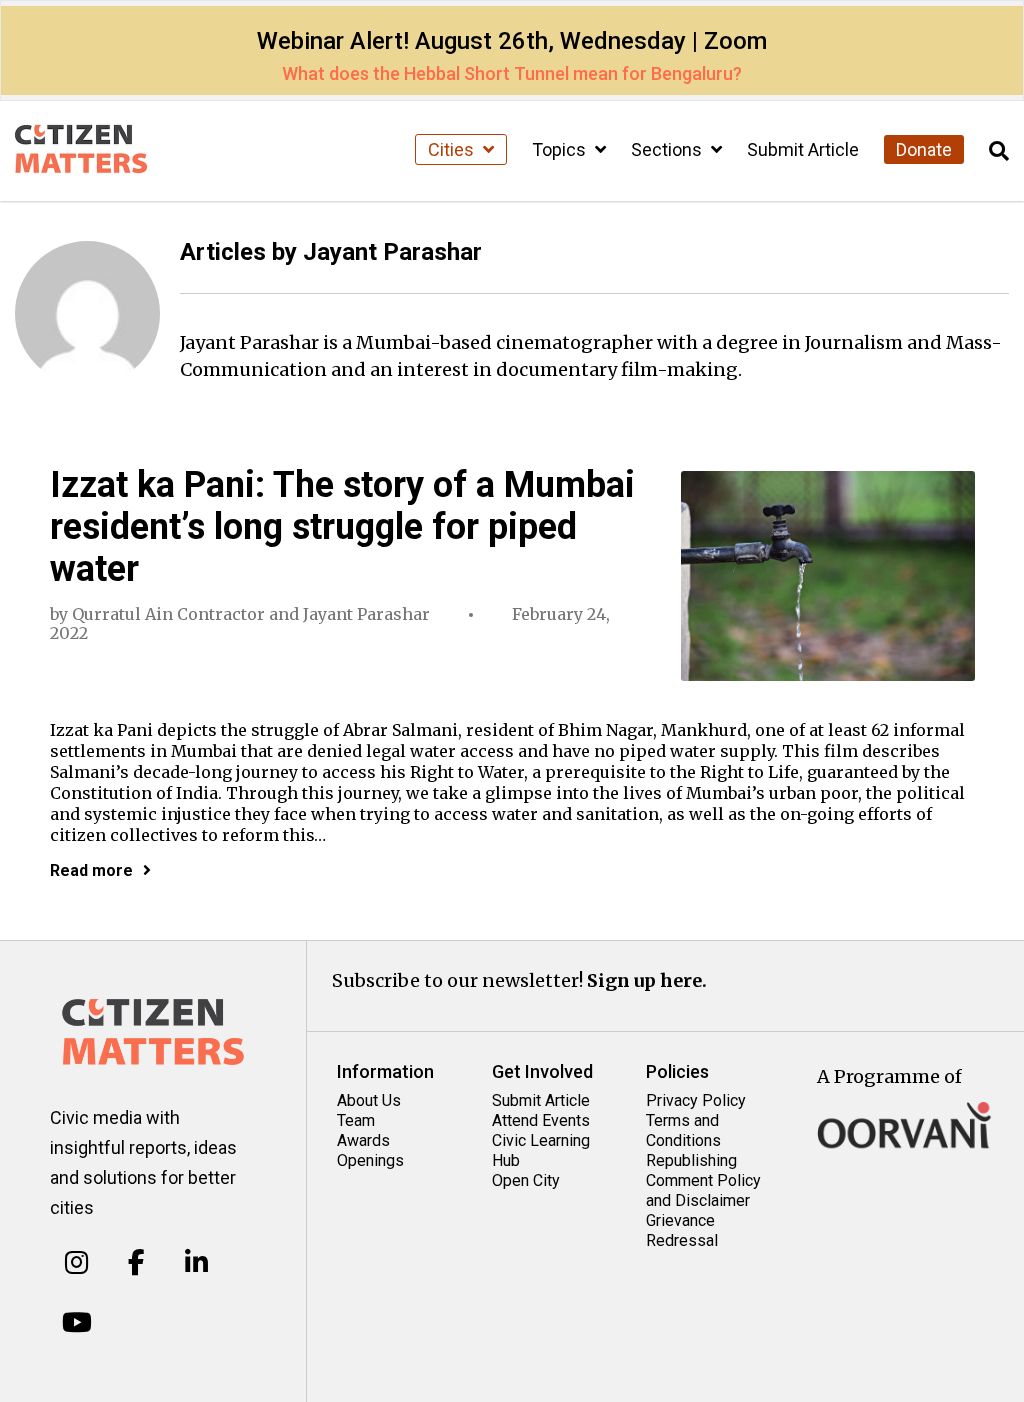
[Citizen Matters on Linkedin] (196, 1263)
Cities (453, 149)
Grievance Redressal (682, 1230)
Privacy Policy (696, 1100)
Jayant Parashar (366, 614)
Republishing (691, 1160)
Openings (370, 1160)
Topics (561, 149)
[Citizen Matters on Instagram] (76, 1263)
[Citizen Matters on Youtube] (76, 1322)
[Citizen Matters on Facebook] (136, 1263)
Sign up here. (647, 980)
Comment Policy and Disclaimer (703, 1190)
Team (356, 1120)
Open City (526, 1180)
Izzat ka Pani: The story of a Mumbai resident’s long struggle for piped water (342, 527)
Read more (91, 870)
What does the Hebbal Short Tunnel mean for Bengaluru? (512, 73)
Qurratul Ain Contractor (168, 614)
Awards (363, 1140)
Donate (924, 149)
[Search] (999, 151)
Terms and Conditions (683, 1130)
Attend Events (541, 1120)
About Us (369, 1100)
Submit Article (803, 149)
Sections (668, 149)
